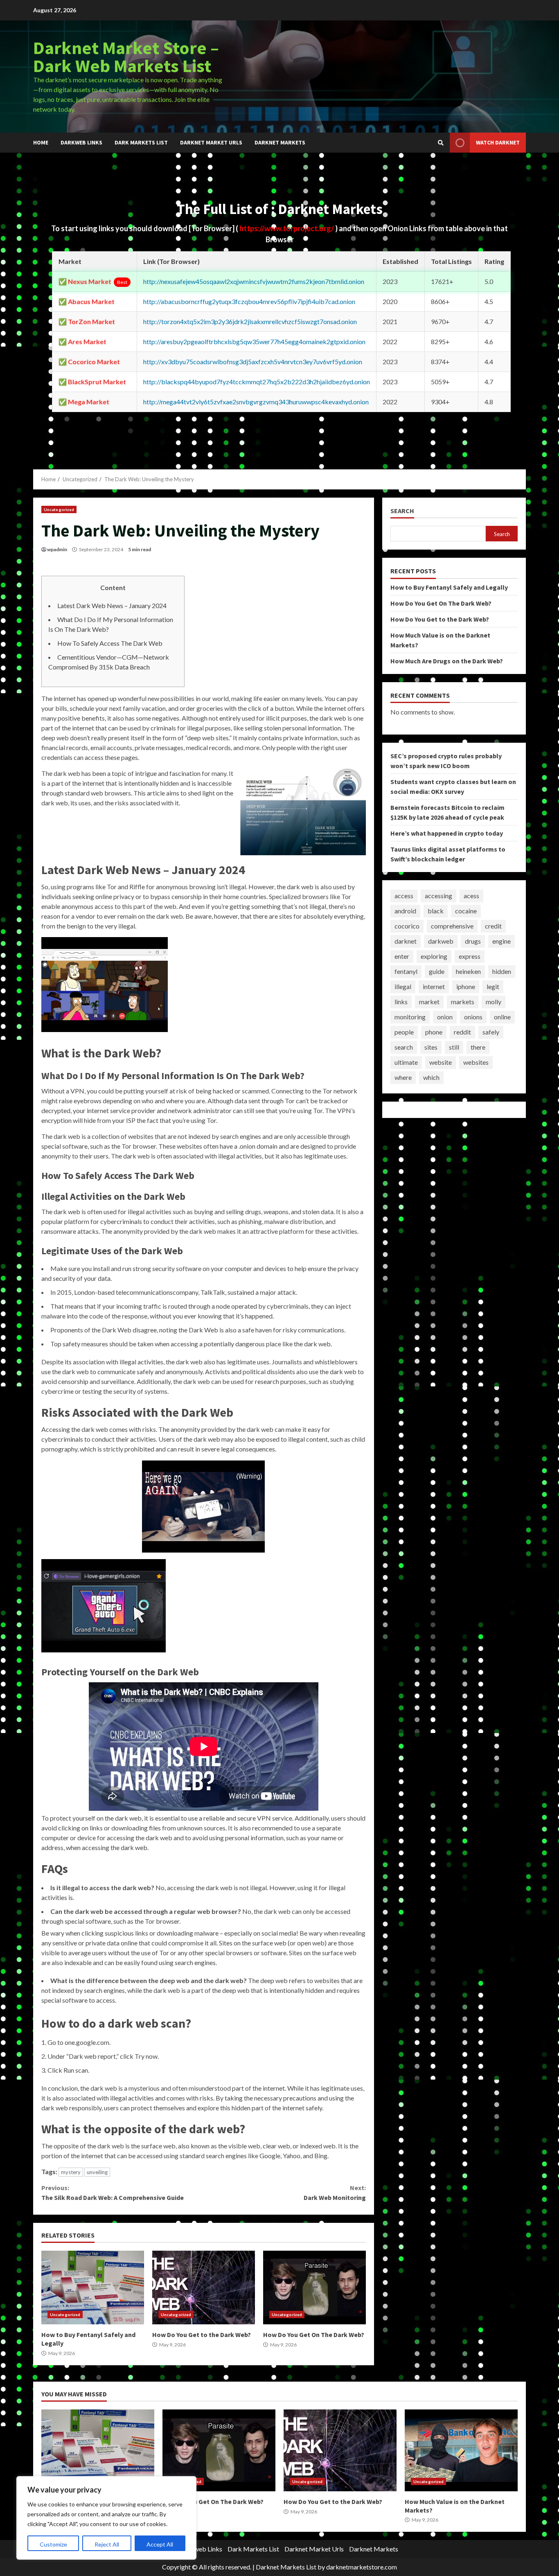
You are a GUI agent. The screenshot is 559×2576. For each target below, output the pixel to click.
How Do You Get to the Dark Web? (204, 2288)
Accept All (160, 2544)
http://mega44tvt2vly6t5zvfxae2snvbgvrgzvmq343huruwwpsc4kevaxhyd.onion (256, 402)
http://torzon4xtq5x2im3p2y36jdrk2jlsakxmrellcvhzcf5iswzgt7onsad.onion (250, 321)
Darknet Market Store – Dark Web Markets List (126, 57)
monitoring (410, 1017)
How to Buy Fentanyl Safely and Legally (93, 2288)
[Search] (441, 143)
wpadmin (57, 549)
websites (476, 1062)
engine (502, 941)
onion (445, 1017)
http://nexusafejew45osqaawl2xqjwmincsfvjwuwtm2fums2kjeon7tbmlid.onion (254, 281)
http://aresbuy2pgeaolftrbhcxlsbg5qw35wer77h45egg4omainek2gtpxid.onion (254, 341)
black (436, 911)
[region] (106, 2518)
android (405, 911)
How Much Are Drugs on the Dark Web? (447, 660)
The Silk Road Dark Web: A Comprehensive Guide (113, 2193)
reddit (462, 1032)
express (470, 956)
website (441, 1062)
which (431, 1077)
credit (493, 926)
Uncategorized (59, 509)
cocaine (466, 911)
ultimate (406, 1062)
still (454, 1047)
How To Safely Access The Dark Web (110, 643)
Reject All (107, 2544)
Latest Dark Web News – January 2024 (112, 605)
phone (434, 1032)
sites (431, 1047)
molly (494, 1002)
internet (434, 986)
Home (41, 142)
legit (493, 986)
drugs (473, 941)
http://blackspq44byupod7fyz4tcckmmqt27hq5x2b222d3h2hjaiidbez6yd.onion (257, 382)
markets (463, 1002)
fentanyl (406, 971)
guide (437, 971)
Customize (53, 2544)
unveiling (97, 2172)
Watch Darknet (498, 142)
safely (491, 1032)
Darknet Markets (280, 142)
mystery (71, 2172)
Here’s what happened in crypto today (447, 833)
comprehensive (452, 926)
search (404, 1047)
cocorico (407, 926)
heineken (468, 971)
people (404, 1032)
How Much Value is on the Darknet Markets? (461, 2450)
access (404, 896)
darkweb (441, 941)
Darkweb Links (81, 142)
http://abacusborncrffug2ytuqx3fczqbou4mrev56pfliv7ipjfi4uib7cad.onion (249, 301)
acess (471, 896)
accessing (438, 896)
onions (473, 1017)
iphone (466, 986)
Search (402, 511)
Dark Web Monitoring (335, 2193)
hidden (502, 971)
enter (402, 956)
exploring (434, 956)
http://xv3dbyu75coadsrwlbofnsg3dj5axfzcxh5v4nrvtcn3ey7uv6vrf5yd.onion (253, 362)
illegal (403, 986)
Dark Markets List (141, 142)
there (478, 1047)
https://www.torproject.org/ (287, 228)
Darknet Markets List (286, 2567)
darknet (406, 941)
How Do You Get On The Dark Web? (314, 2288)
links (401, 1002)
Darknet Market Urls (211, 142)
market (429, 1002)
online (502, 1017)
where (403, 1077)
